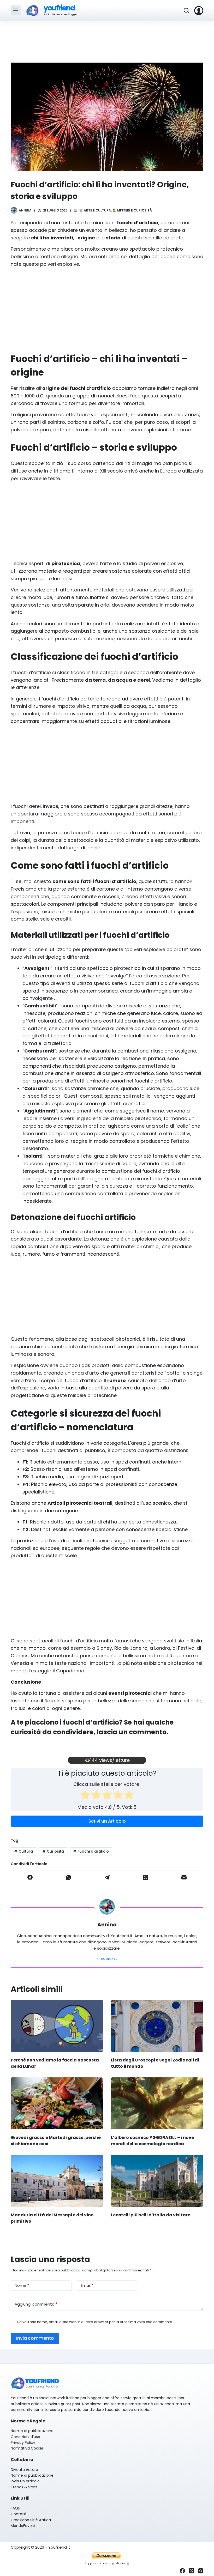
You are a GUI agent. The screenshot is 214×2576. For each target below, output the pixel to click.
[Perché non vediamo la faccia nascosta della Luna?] (57, 2026)
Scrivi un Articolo (107, 1821)
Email (87, 2285)
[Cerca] (186, 10)
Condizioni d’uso (25, 2437)
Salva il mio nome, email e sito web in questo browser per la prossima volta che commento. (95, 2322)
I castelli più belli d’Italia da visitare (151, 2215)
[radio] (85, 1796)
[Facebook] (30, 1877)
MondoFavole (23, 2526)
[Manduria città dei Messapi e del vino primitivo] (57, 2181)
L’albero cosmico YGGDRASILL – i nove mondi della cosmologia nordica (152, 2141)
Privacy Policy (23, 2442)
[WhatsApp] (69, 1877)
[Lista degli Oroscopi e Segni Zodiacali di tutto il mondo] (157, 2026)
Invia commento (35, 2338)
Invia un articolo (25, 2481)
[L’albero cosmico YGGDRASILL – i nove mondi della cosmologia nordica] (157, 2103)
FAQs (15, 2508)
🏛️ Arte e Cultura (95, 210)
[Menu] (16, 10)
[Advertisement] (107, 39)
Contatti (18, 2514)
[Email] (184, 1877)
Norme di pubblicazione (32, 2431)
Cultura (23, 1851)
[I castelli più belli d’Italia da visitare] (157, 2181)
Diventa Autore (24, 2470)
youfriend (59, 8)
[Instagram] (201, 2571)
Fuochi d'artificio (91, 1851)
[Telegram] (107, 1877)
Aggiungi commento (36, 2304)
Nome (22, 2285)
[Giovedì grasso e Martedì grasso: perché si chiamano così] (57, 2103)
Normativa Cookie (27, 2448)
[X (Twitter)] (145, 1877)
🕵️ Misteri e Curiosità (132, 210)
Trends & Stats (24, 2487)
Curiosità (53, 1851)
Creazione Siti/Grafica (31, 2520)
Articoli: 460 (107, 1959)
